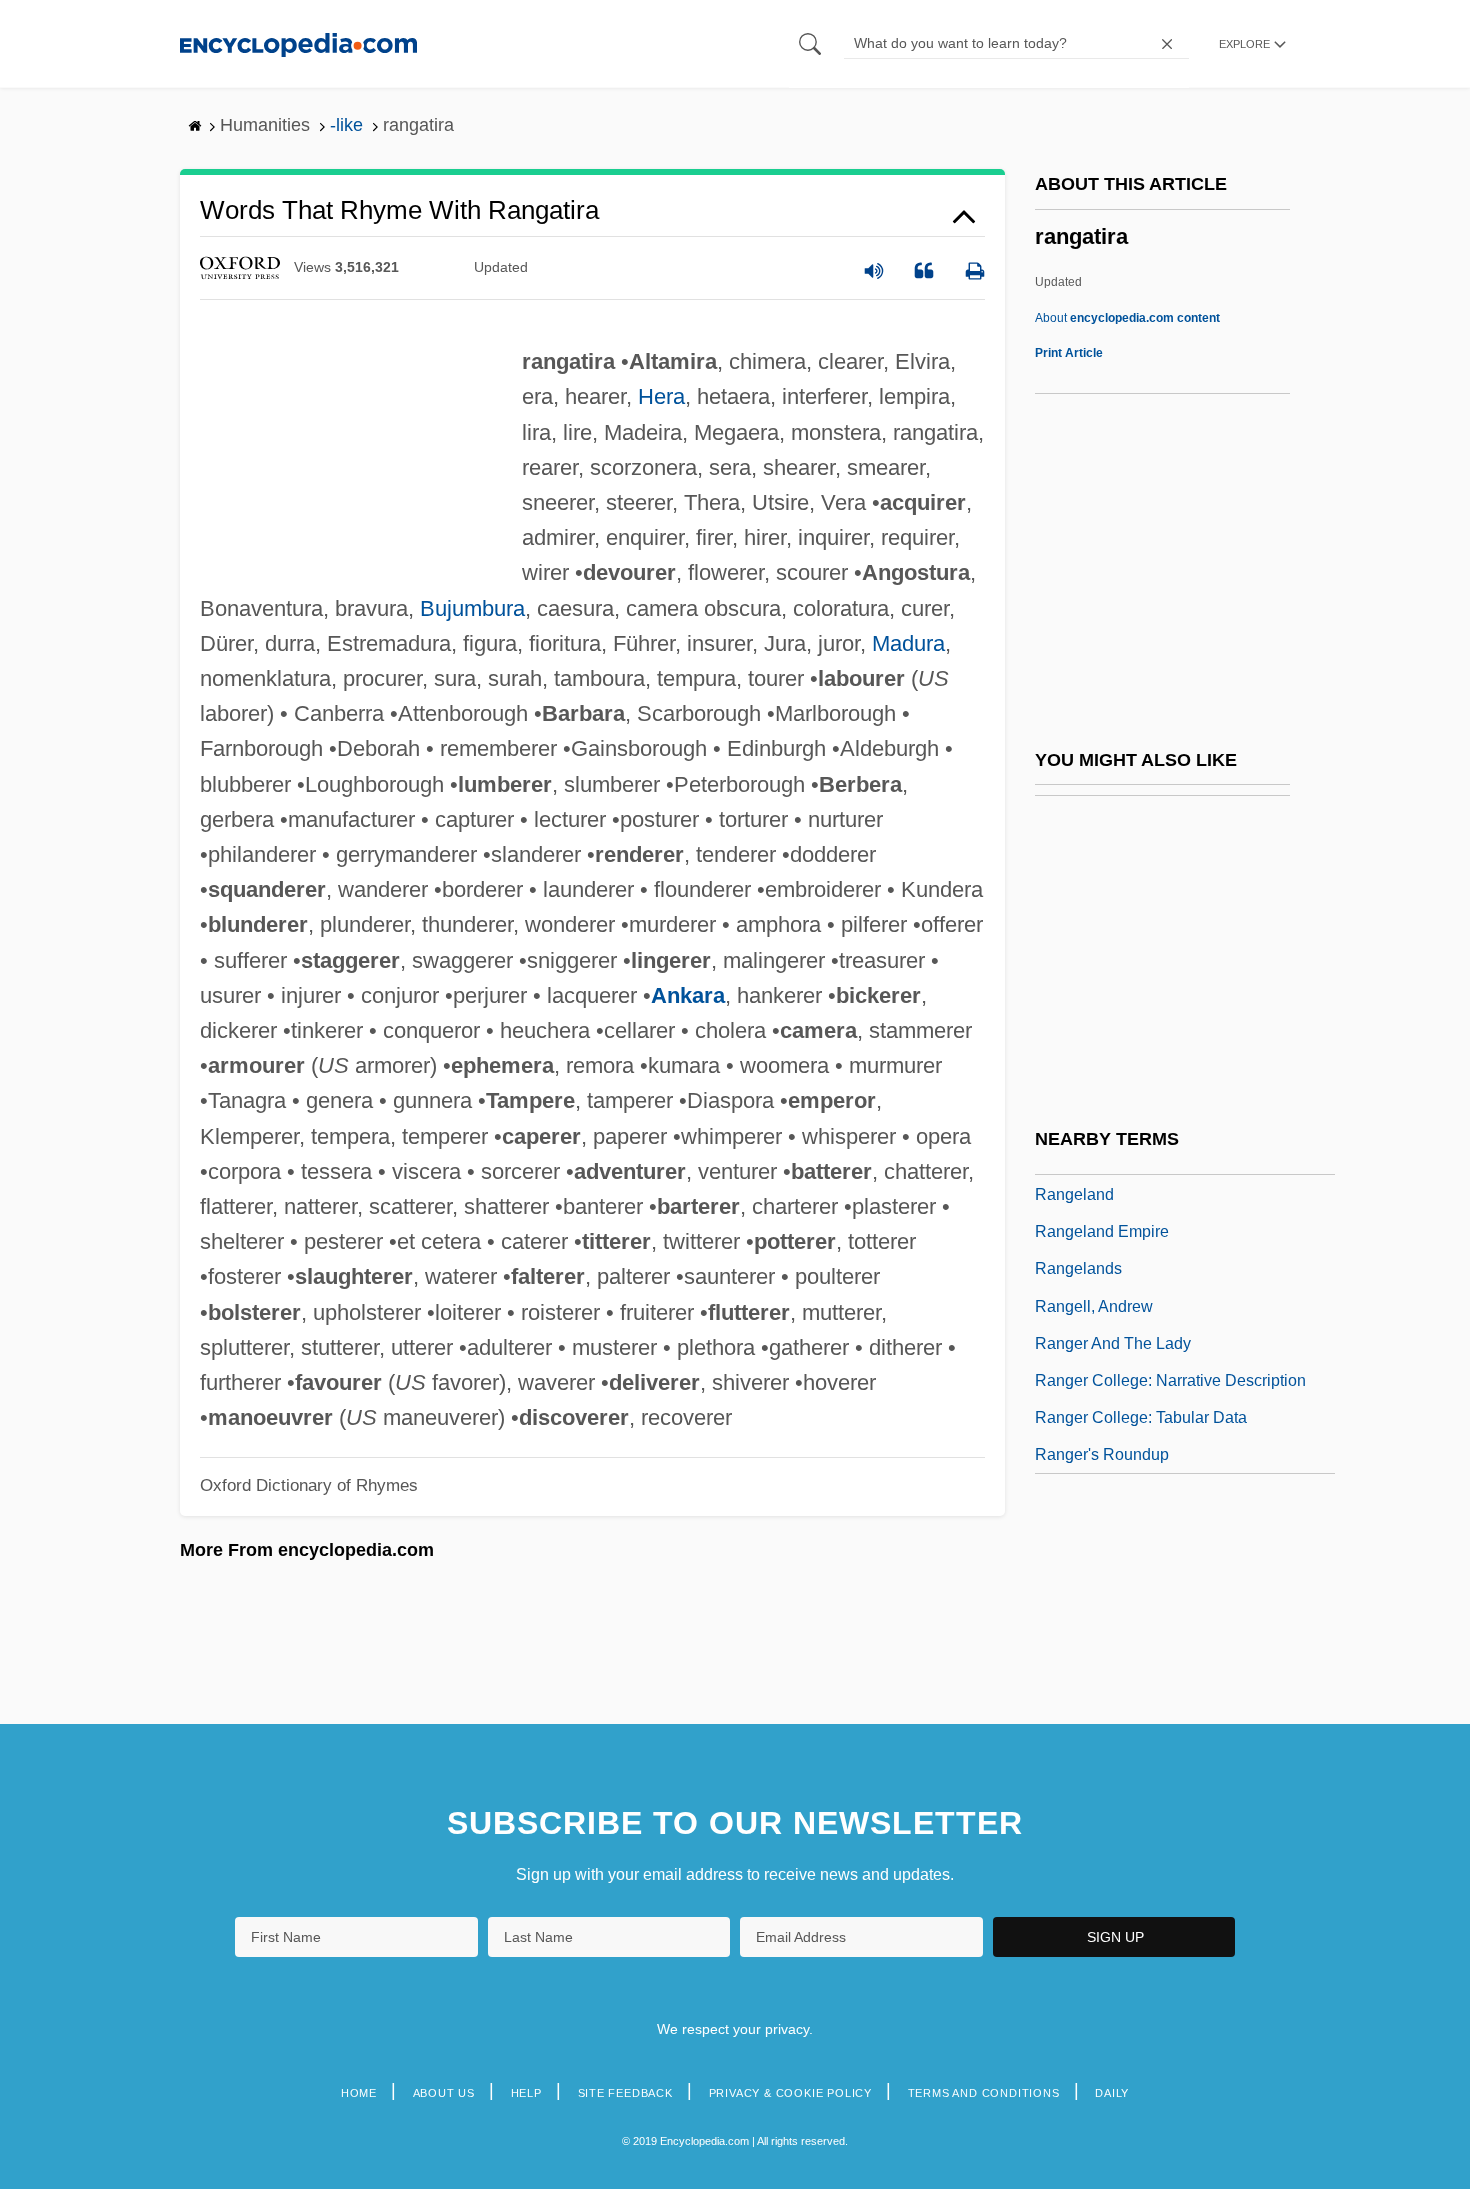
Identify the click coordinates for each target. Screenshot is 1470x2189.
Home (359, 2093)
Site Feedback (625, 2093)
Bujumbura (472, 608)
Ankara (688, 995)
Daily (1112, 2093)
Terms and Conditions (984, 2093)
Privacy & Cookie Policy (790, 2093)
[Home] (298, 43)
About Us (444, 2093)
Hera (661, 396)
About (1127, 318)
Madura (908, 643)
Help (526, 2093)
